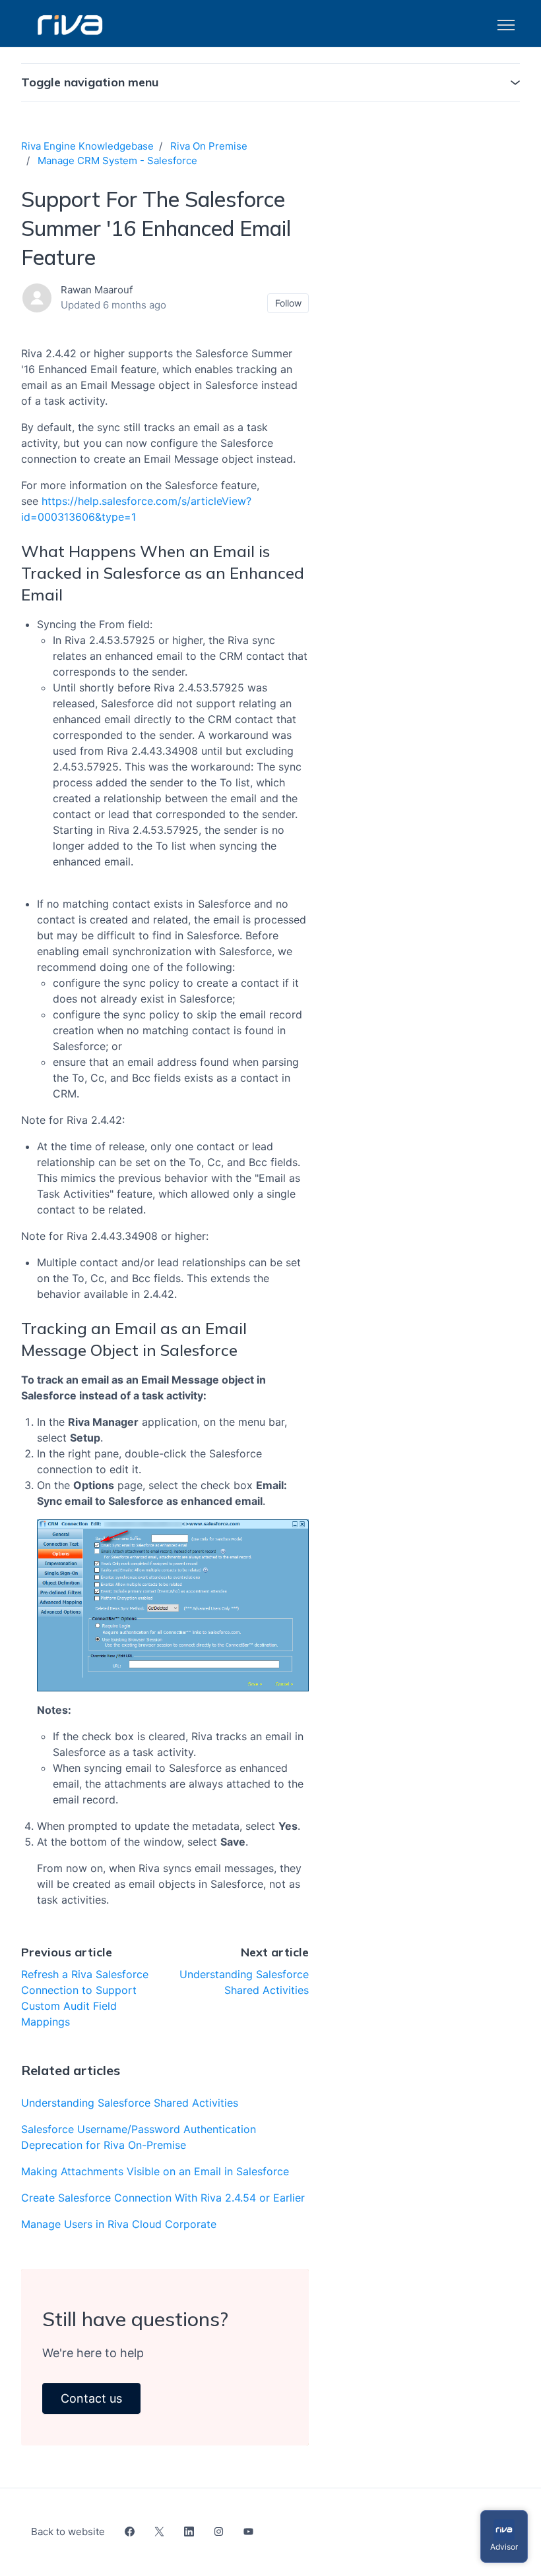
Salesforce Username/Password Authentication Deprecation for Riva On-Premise (139, 2137)
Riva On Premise (209, 146)
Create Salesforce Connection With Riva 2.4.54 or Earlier (163, 2198)
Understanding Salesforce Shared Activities (130, 2103)
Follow (288, 303)
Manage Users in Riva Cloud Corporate (119, 2224)
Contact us (91, 2398)
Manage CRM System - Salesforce (117, 161)
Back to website (68, 2532)
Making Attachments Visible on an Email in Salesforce (155, 2171)
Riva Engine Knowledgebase (87, 146)
